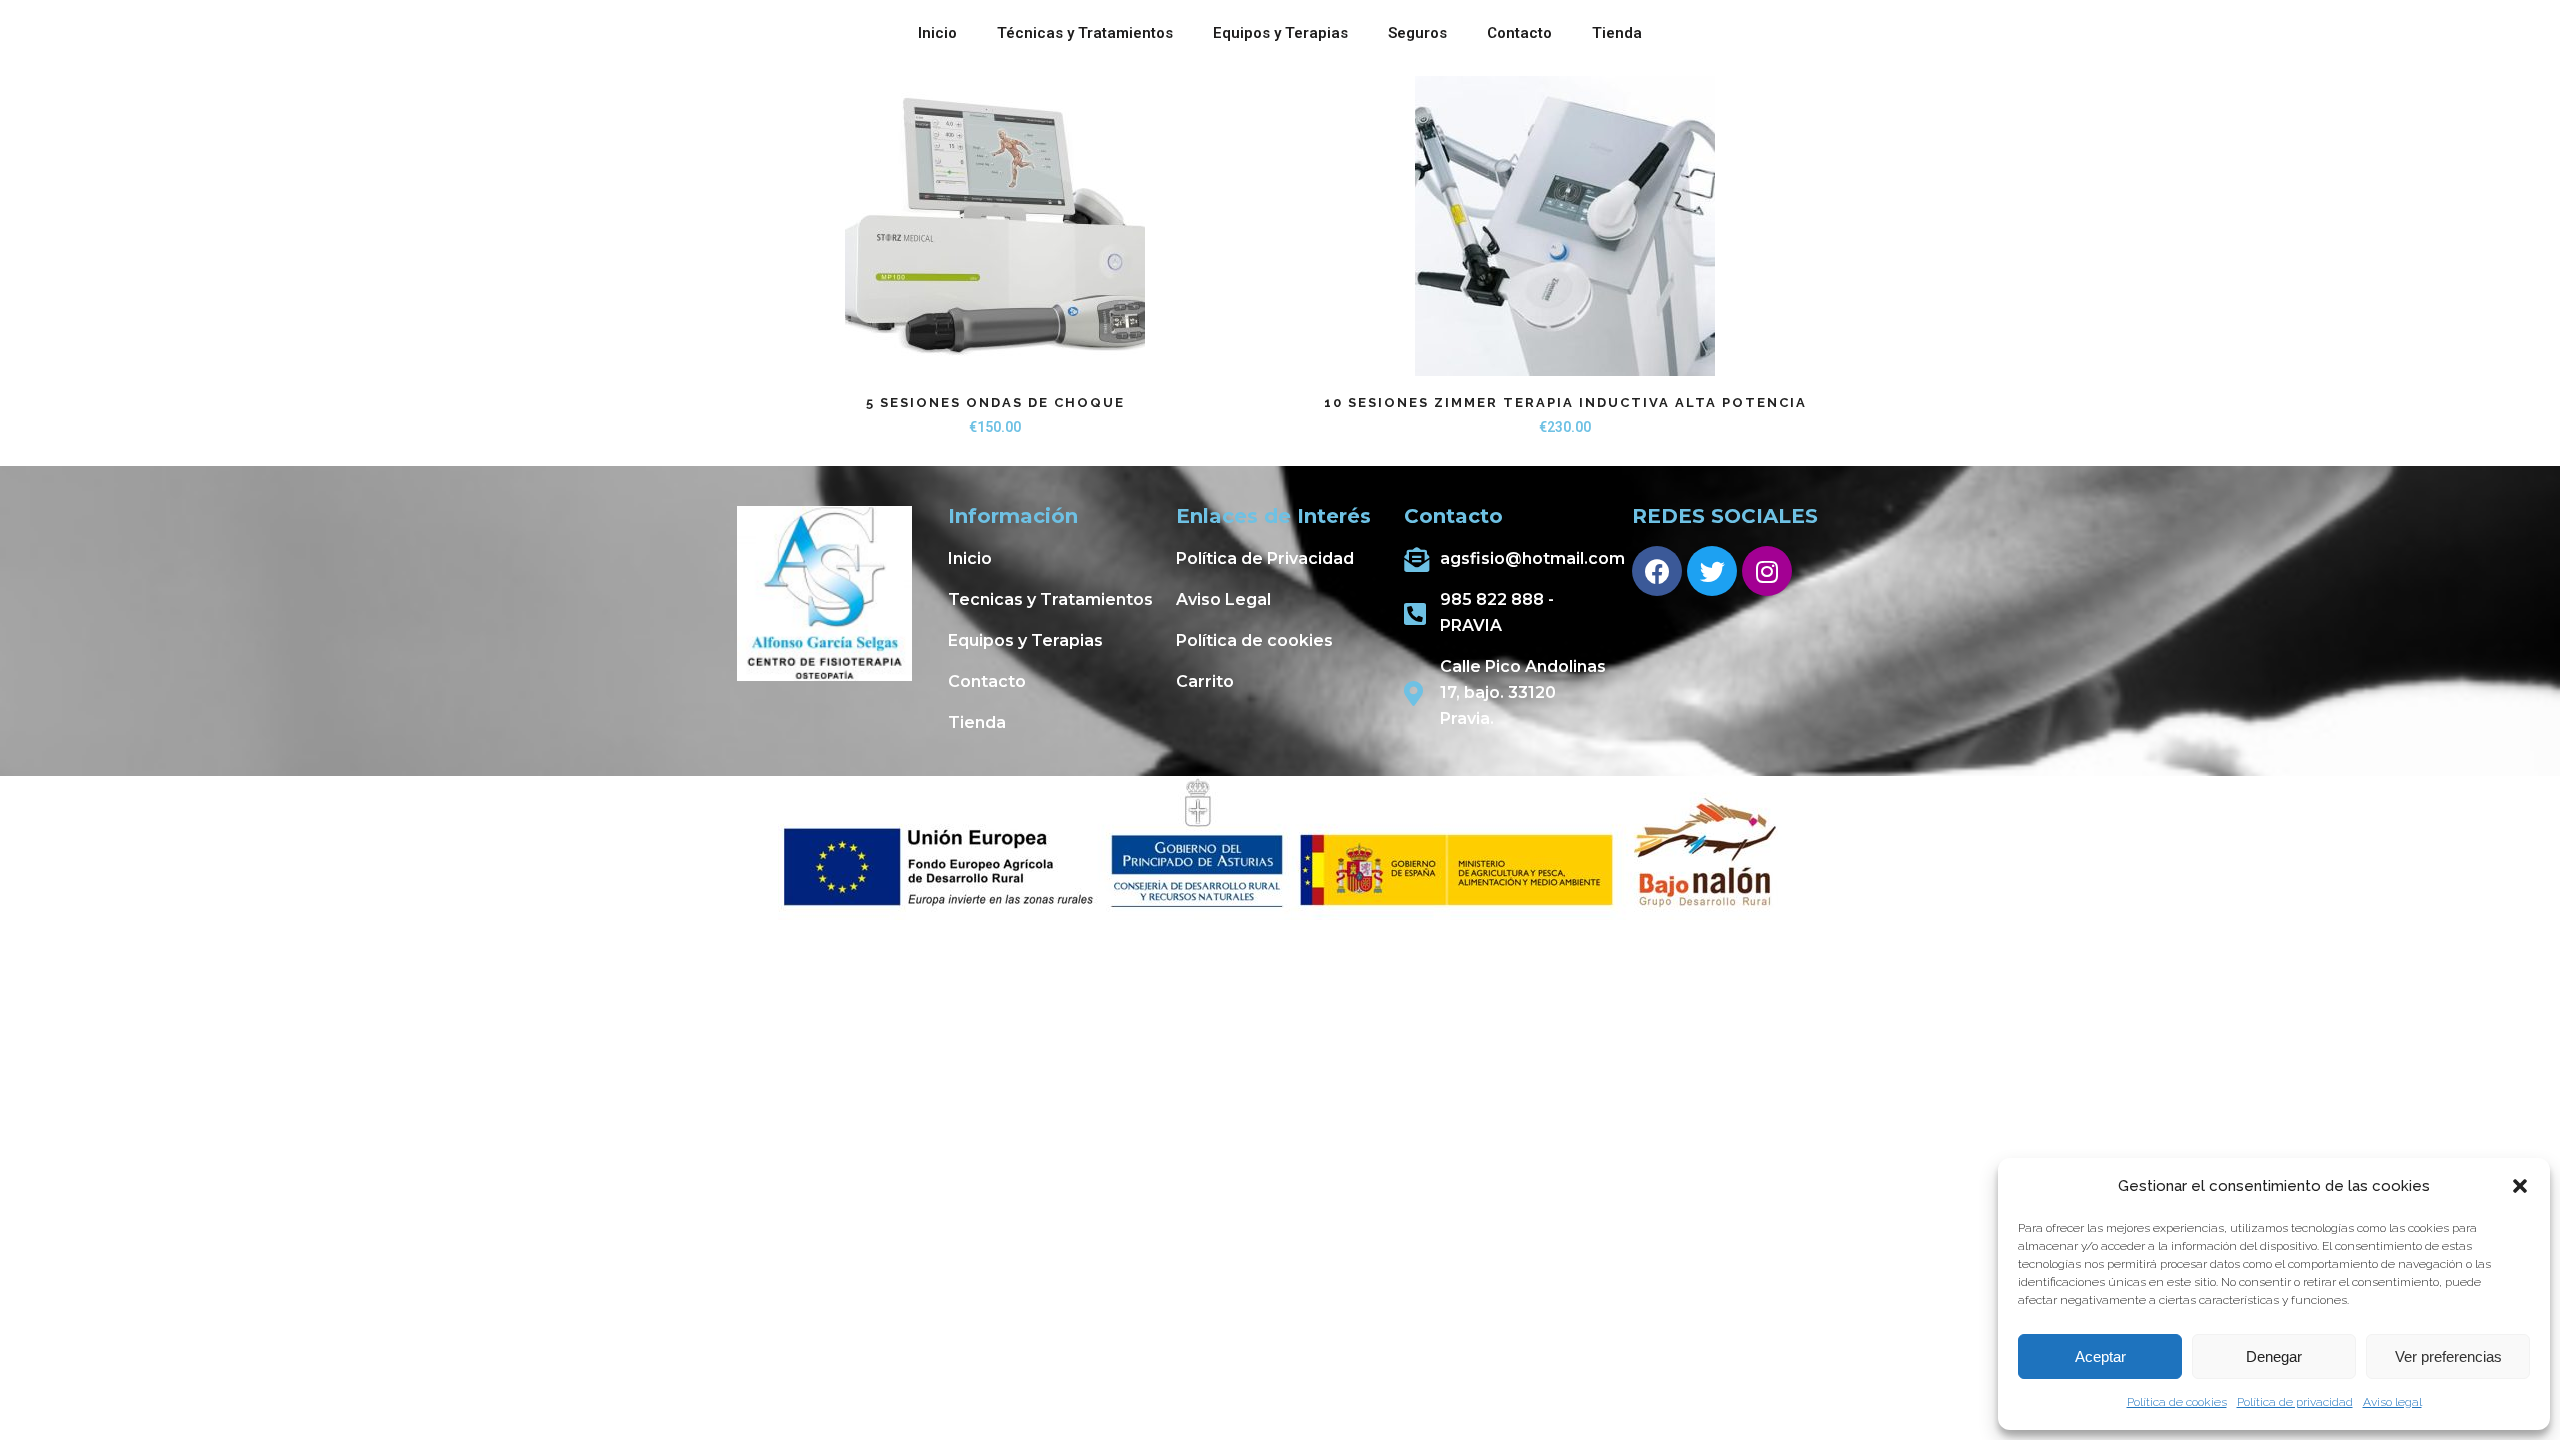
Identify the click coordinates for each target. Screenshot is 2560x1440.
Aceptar (2100, 1356)
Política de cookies (2177, 1402)
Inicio (937, 33)
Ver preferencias (2448, 1356)
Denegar (2274, 1356)
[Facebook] (1657, 571)
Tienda (1617, 33)
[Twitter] (1712, 571)
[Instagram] (1767, 571)
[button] (2520, 1186)
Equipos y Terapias (1280, 33)
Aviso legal (2392, 1402)
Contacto (1519, 33)
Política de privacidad (2295, 1402)
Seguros (1417, 33)
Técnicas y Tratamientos (1085, 33)
